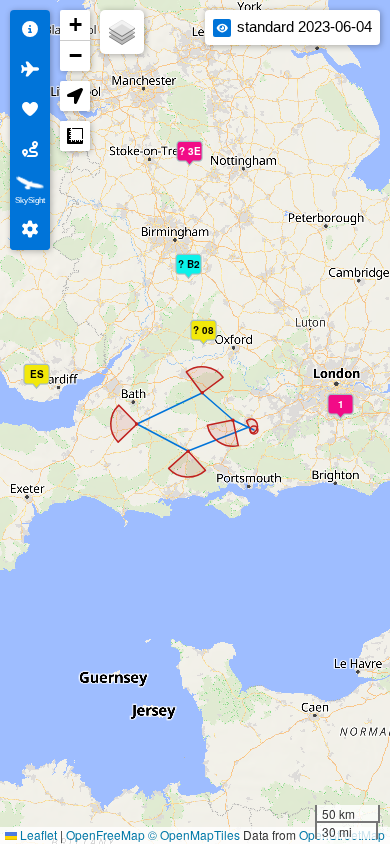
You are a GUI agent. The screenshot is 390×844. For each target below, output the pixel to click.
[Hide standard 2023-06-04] (222, 28)
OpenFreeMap (105, 834)
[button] (192, 270)
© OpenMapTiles (194, 834)
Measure (75, 136)
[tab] (30, 30)
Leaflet (37, 834)
